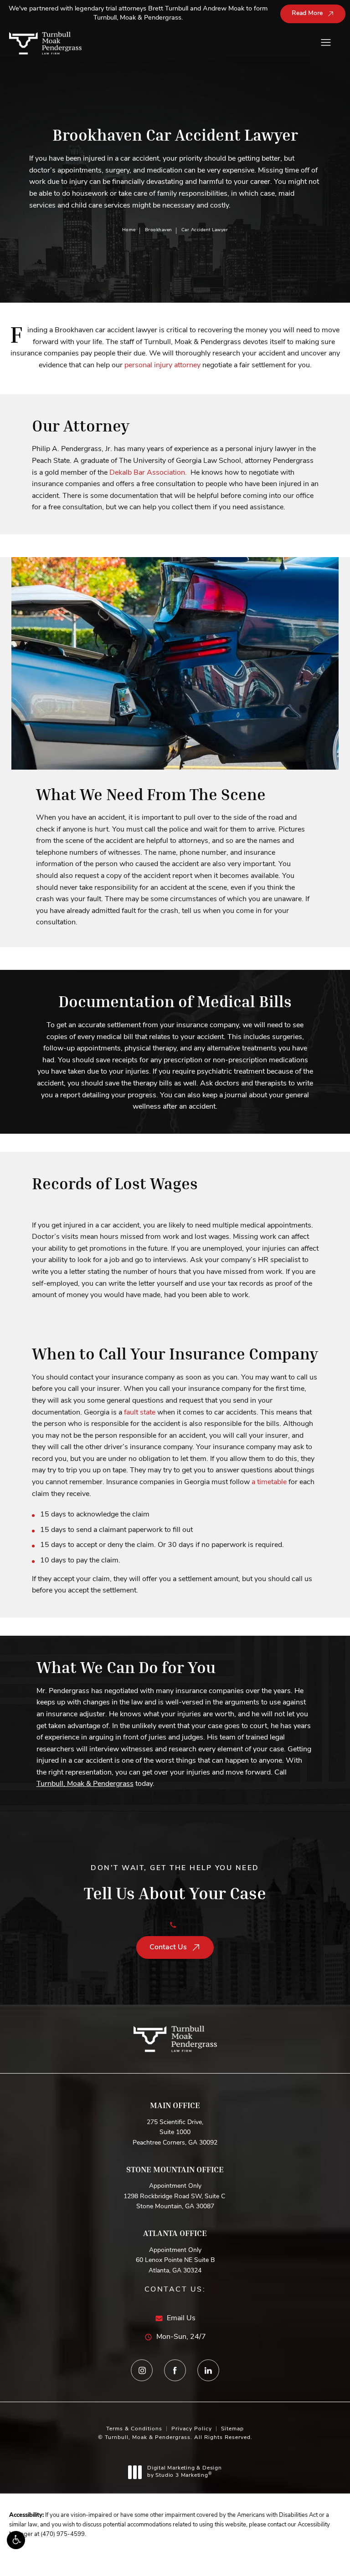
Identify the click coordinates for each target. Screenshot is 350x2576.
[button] (16, 2540)
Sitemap (232, 2429)
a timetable (269, 1482)
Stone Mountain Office (175, 2169)
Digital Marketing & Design (184, 2472)
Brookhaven (159, 230)
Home (129, 230)
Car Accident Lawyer (205, 230)
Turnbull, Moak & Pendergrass (85, 1784)
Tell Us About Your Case (175, 1884)
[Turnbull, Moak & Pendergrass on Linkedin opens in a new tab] (208, 2370)
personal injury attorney (162, 365)
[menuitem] (142, 2370)
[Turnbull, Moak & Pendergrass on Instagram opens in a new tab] (142, 2370)
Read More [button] (307, 13)
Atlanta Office (175, 2233)
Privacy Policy (192, 2429)
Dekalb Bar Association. (148, 473)
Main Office (175, 2105)
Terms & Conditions (134, 2429)
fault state (140, 1413)
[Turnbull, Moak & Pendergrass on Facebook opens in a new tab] (175, 2370)
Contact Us (168, 1947)
